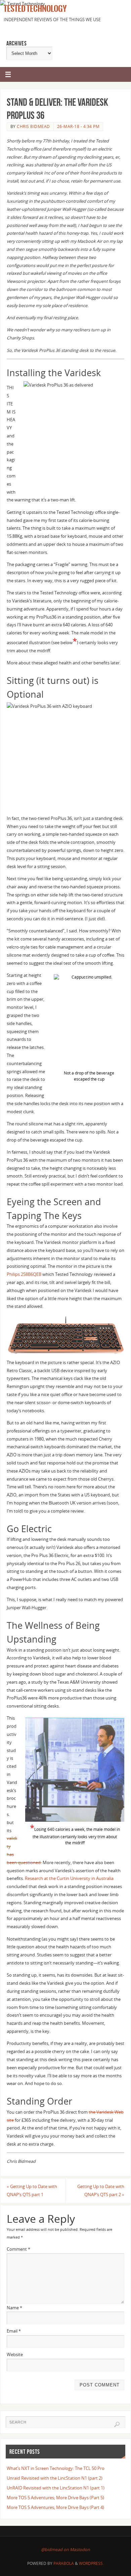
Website (15, 2355)
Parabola (64, 2563)
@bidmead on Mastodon (65, 2550)
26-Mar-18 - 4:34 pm (78, 126)
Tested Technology (34, 9)
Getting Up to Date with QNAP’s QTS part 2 (101, 2191)
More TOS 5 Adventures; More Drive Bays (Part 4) (55, 2507)
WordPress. (91, 2563)
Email (14, 2331)
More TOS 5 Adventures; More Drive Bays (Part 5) (55, 2498)
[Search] (117, 2424)
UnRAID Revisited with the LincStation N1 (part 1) (56, 2488)
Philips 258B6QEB (24, 1274)
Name (14, 2308)
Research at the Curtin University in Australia (69, 1878)
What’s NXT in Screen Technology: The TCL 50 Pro (56, 2468)
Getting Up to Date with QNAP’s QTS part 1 (32, 2191)
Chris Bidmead (33, 126)
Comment (18, 2249)
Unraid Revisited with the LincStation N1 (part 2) (55, 2478)
